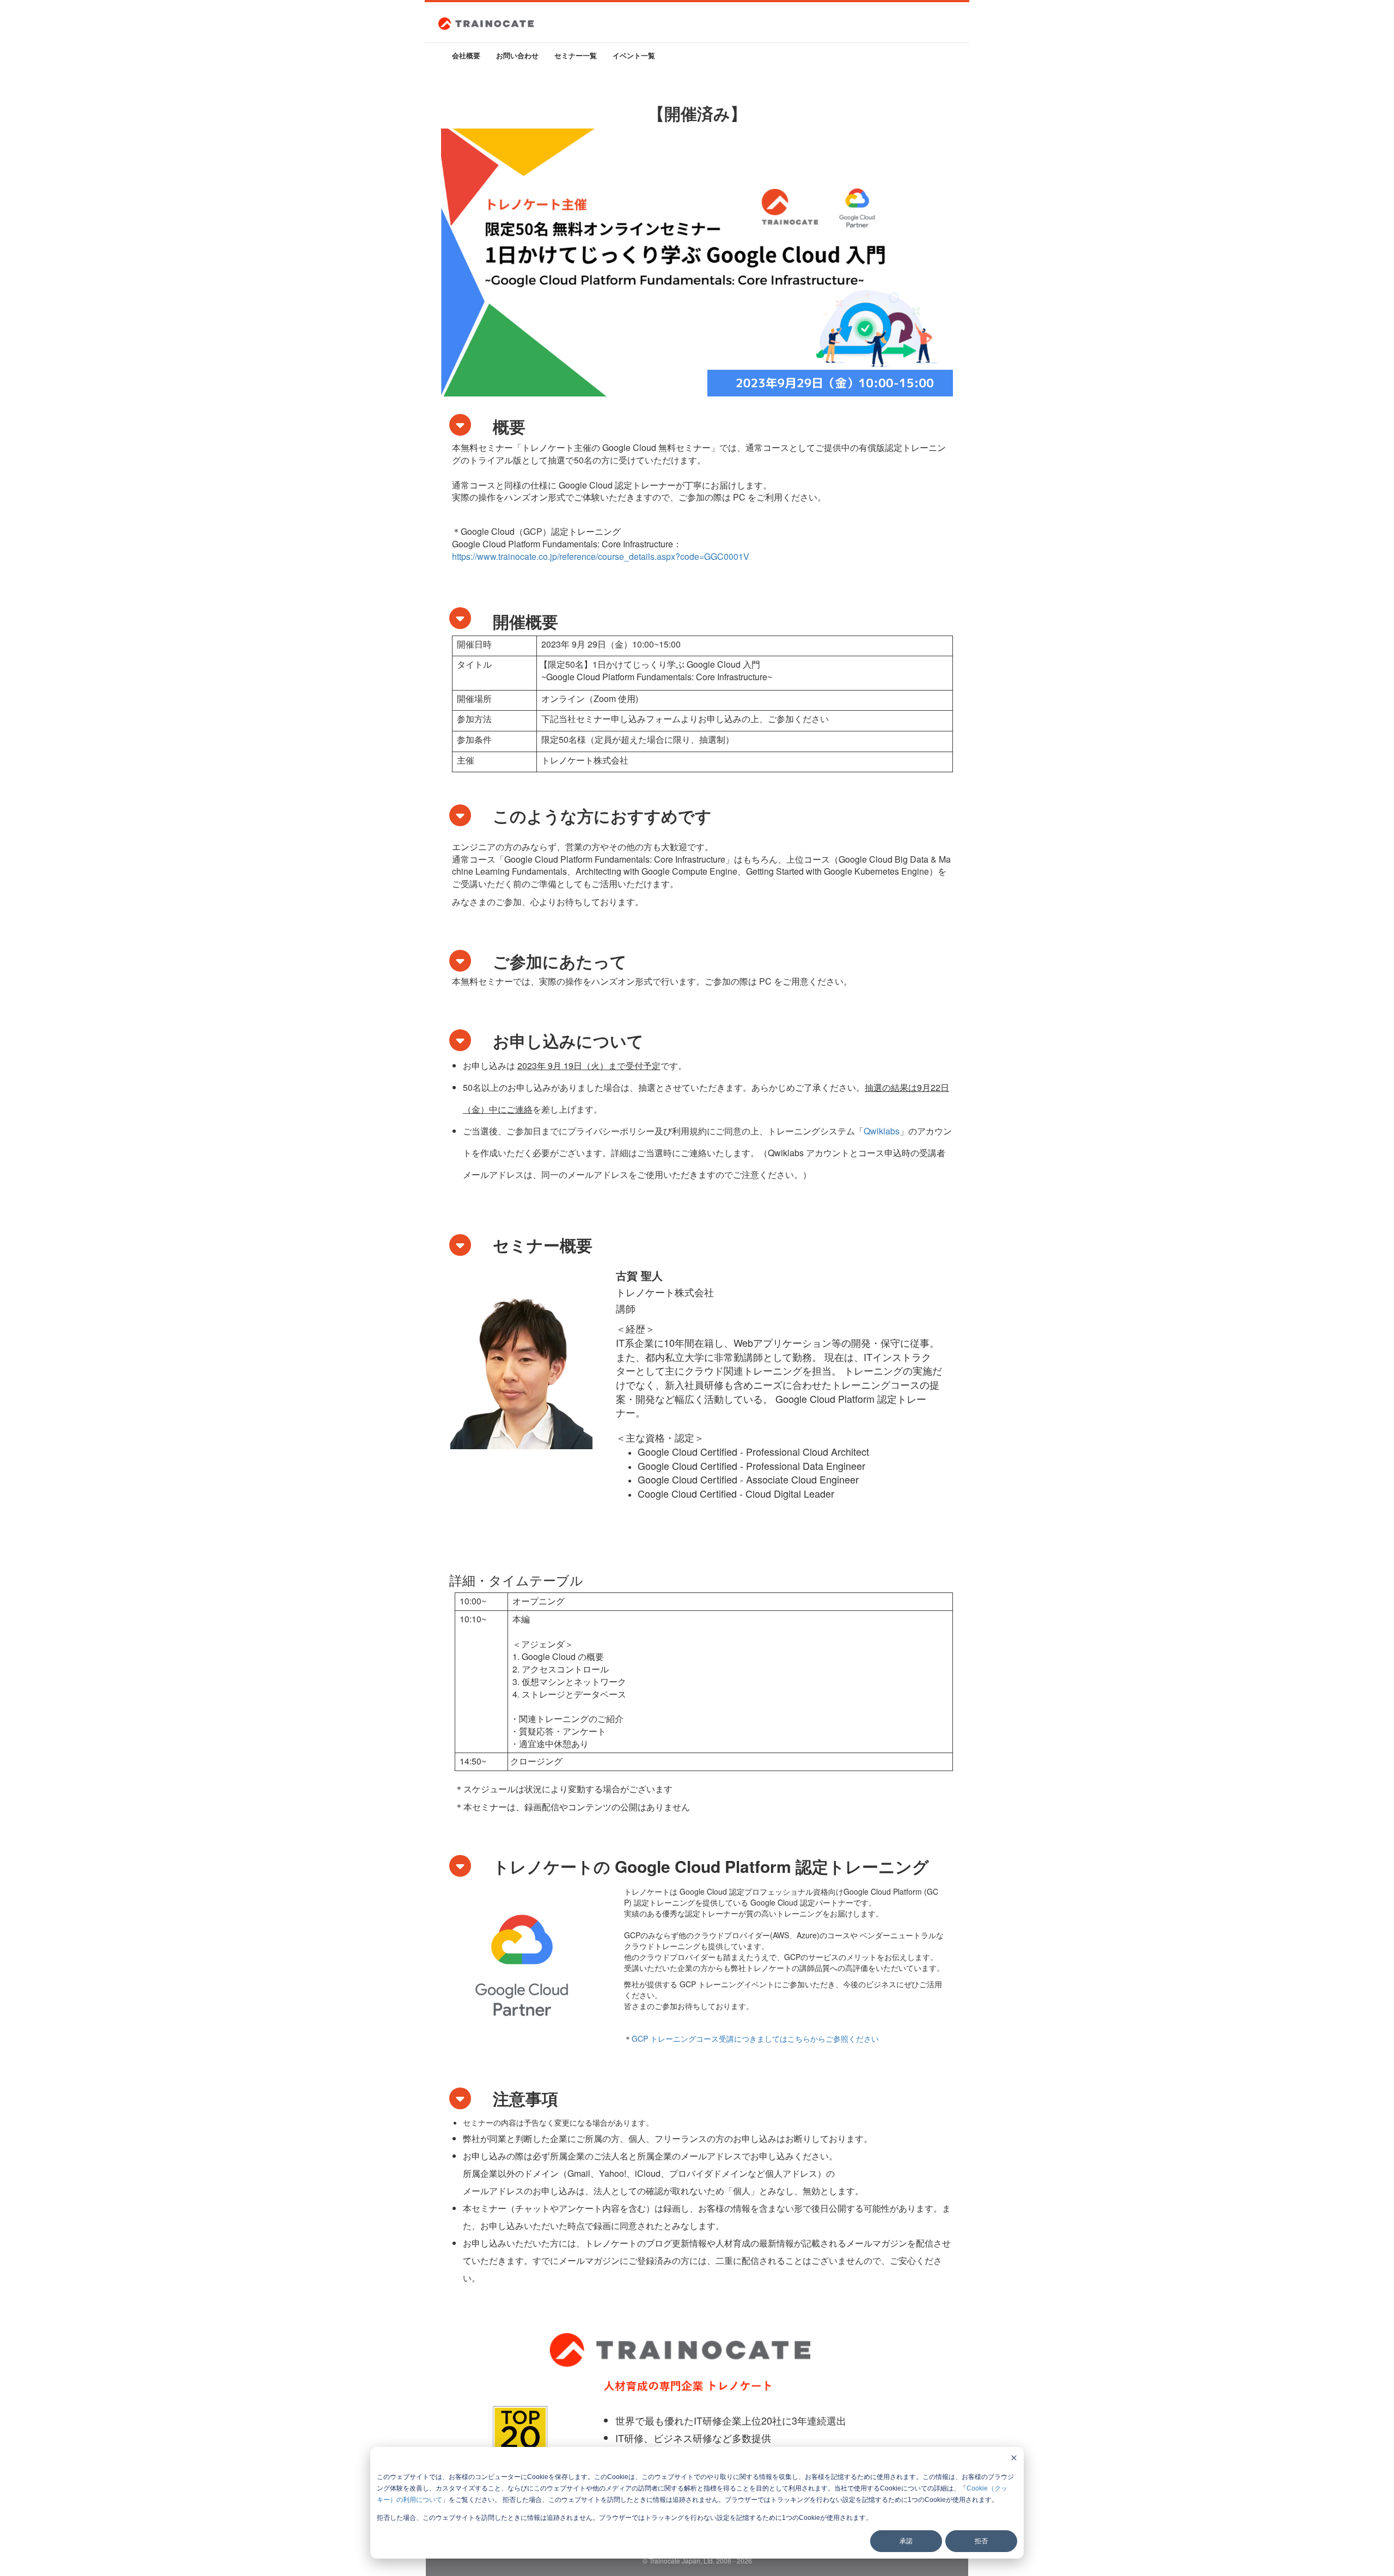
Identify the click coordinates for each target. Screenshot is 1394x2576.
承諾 (906, 2541)
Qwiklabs (882, 1131)
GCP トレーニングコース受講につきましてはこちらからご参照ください (755, 2038)
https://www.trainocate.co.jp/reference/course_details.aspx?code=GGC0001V (601, 556)
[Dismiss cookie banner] (1014, 2459)
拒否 (981, 2541)
